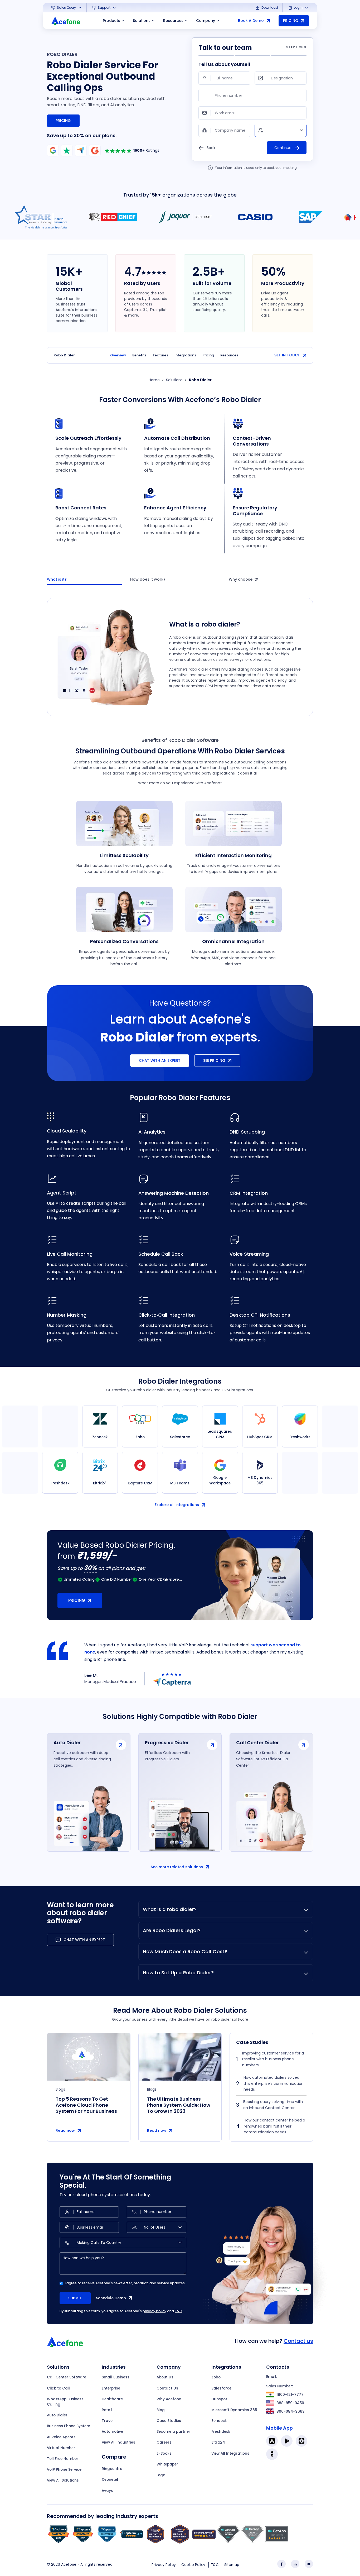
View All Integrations (230, 2453)
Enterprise (111, 2388)
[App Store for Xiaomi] (301, 2441)
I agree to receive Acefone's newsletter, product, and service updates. (125, 2283)
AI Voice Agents (61, 2437)
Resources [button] (173, 21)
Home (154, 380)
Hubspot (219, 2399)
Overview (118, 355)
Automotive (112, 2432)
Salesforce (221, 2388)
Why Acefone (169, 2399)
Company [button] (206, 21)
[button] (67, 8)
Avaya (108, 2491)
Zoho (216, 2377)
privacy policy (154, 2311)
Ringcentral (113, 2469)
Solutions (142, 21)
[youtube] (309, 2564)
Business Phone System (69, 2426)
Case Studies (169, 2421)
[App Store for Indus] (272, 2454)
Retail (107, 2410)
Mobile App (279, 2428)
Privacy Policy (164, 2565)
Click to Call (58, 2388)
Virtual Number (61, 2448)
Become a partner (173, 2432)
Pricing (63, 121)
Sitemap (232, 2565)
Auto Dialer (57, 2415)
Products (111, 21)
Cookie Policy (193, 2565)
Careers (164, 2442)
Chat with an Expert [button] (160, 1060)
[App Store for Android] (287, 2441)
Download (269, 8)
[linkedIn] (295, 2564)
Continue (283, 148)
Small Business (116, 2377)
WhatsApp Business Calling (65, 2402)
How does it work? (148, 579)
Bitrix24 (218, 2442)
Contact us (298, 2341)
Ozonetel (110, 2480)
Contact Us (167, 2388)
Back (210, 148)
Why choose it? (243, 579)
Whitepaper (167, 2464)
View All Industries (118, 2442)
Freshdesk (221, 2432)
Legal (162, 2475)
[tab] (84, 580)
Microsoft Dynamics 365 (234, 2410)
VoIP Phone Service (64, 2470)
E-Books (164, 2453)
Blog (161, 2410)
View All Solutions (63, 2480)
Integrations (185, 355)
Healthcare (112, 2399)
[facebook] (281, 2564)
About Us (165, 2377)
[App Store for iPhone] (272, 2441)
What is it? (57, 579)
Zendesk (219, 2421)
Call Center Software (67, 2377)
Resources (229, 355)
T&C (178, 2311)
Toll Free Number (63, 2459)
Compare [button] (114, 2457)
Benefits (139, 355)
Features (160, 355)
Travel (108, 2421)
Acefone (69, 2565)
